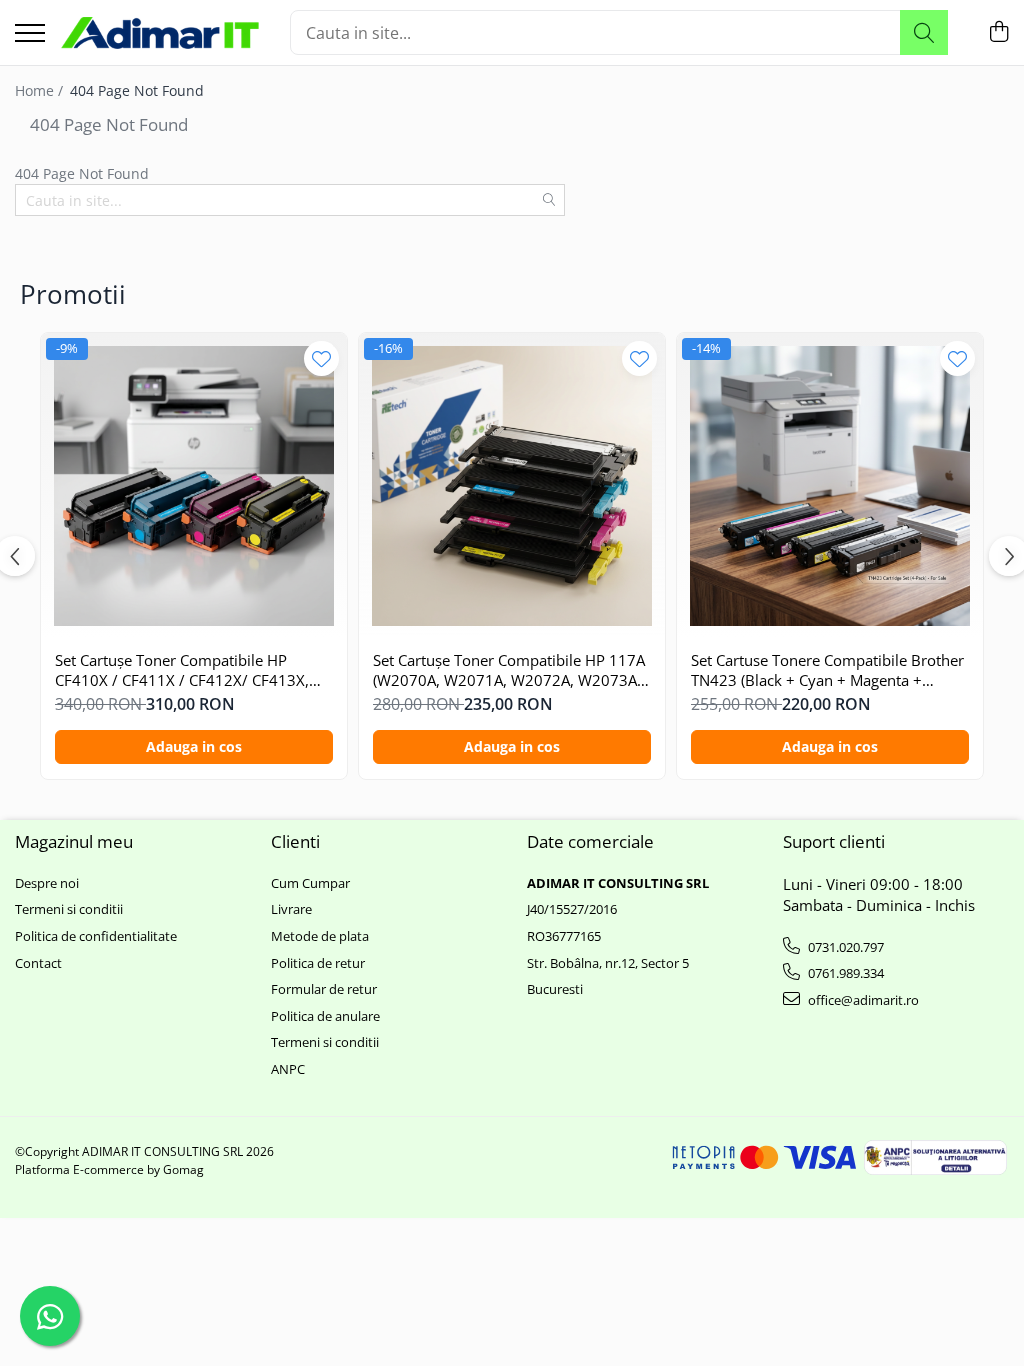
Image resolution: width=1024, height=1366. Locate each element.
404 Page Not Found (137, 90)
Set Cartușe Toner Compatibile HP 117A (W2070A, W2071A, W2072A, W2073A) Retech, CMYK (509, 670)
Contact (38, 963)
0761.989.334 (844, 973)
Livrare (291, 909)
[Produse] (30, 34)
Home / (41, 90)
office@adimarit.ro (862, 1000)
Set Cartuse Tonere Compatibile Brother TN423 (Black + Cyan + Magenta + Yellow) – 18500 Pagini (827, 670)
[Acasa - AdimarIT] (160, 33)
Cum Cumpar (310, 883)
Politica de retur (318, 963)
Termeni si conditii (69, 909)
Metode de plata (320, 936)
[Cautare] (924, 32)
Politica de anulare (325, 1016)
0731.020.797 (844, 947)
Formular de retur (324, 989)
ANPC (288, 1069)
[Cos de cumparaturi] (998, 32)
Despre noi (47, 883)
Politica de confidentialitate (96, 936)
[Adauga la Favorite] (321, 358)
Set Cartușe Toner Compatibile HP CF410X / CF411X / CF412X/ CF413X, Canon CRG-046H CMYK (182, 670)
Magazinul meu (74, 841)
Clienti (295, 841)
